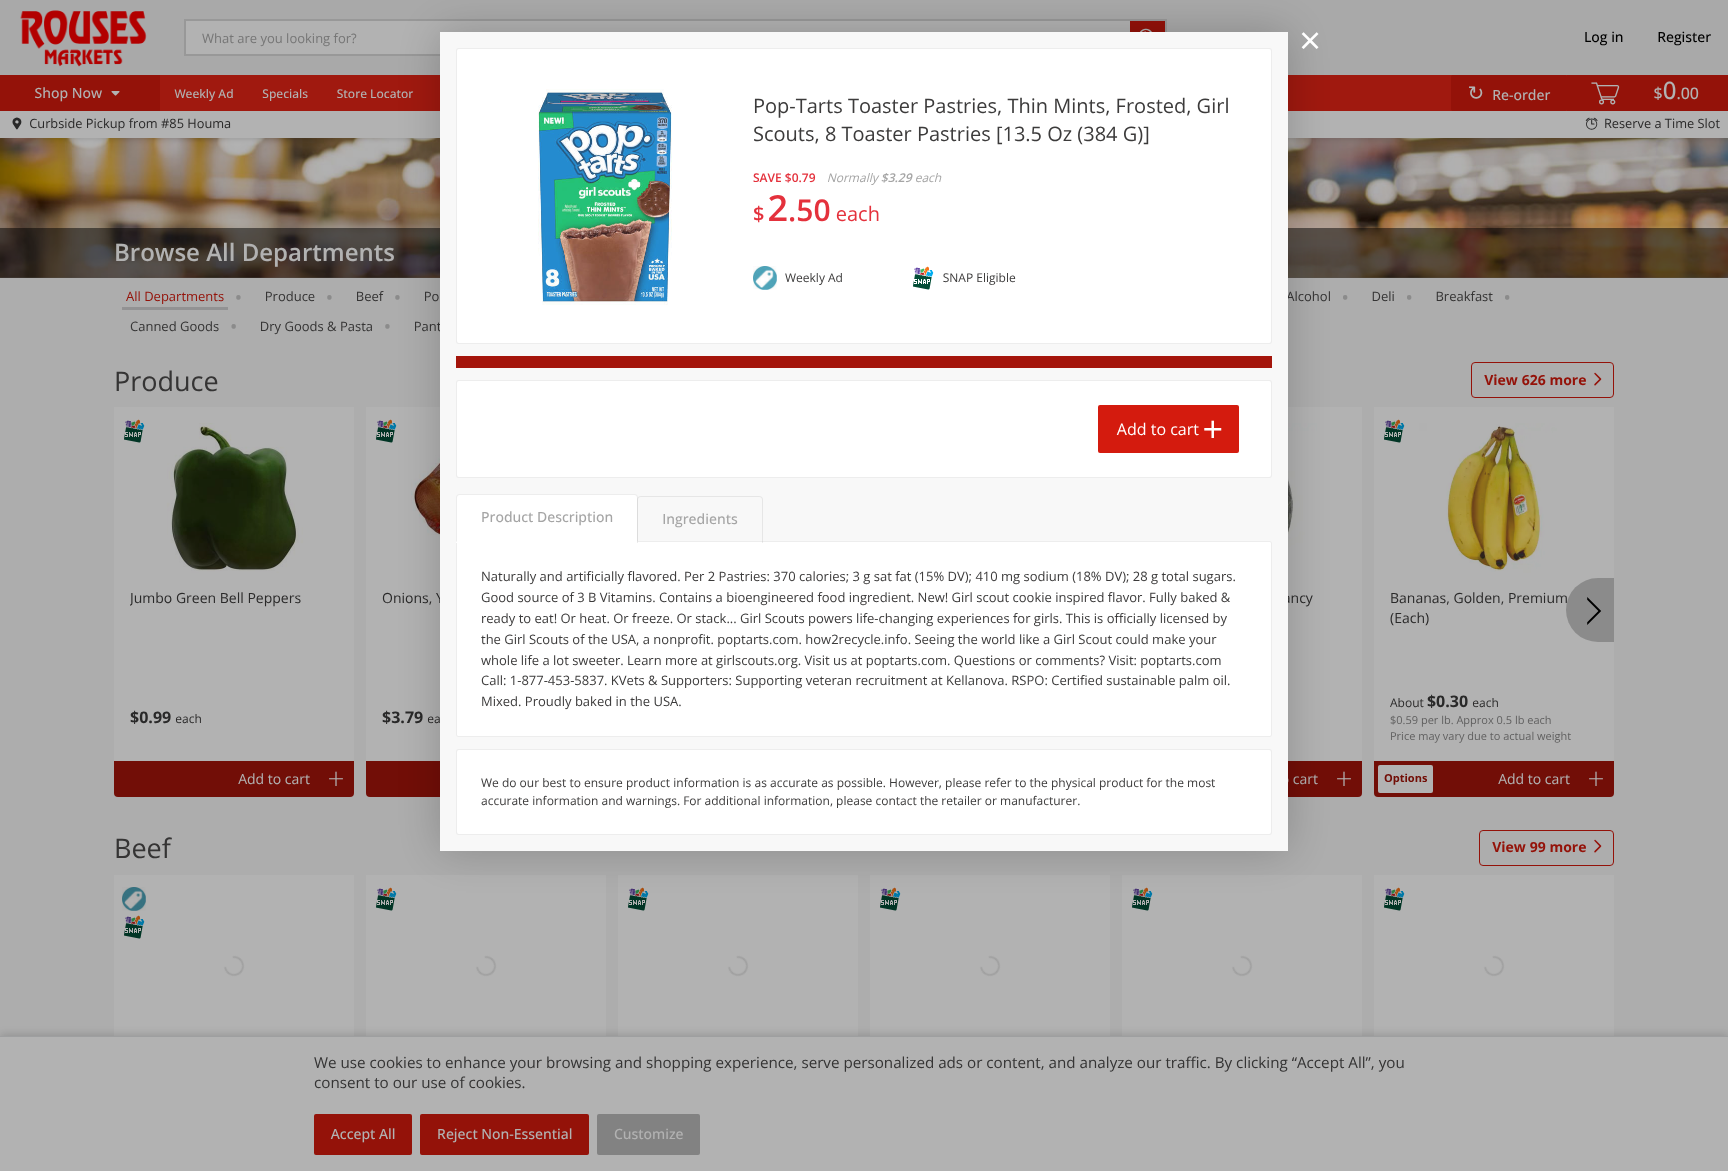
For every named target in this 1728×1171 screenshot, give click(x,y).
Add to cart (1158, 429)
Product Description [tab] (547, 517)
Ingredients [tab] (699, 519)
